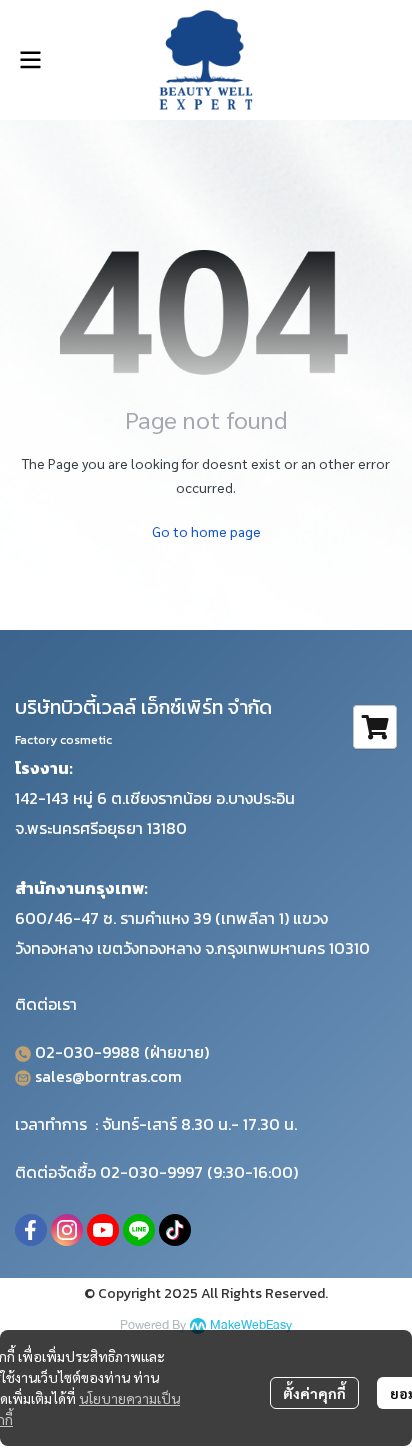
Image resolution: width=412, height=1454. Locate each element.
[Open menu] (30, 60)
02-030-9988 (87, 1052)
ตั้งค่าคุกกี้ (314, 1393)
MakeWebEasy (251, 1325)
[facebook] (31, 1230)
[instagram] (67, 1230)
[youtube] (103, 1230)
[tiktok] (175, 1230)
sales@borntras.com (108, 1076)
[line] (139, 1230)
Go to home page (206, 531)
